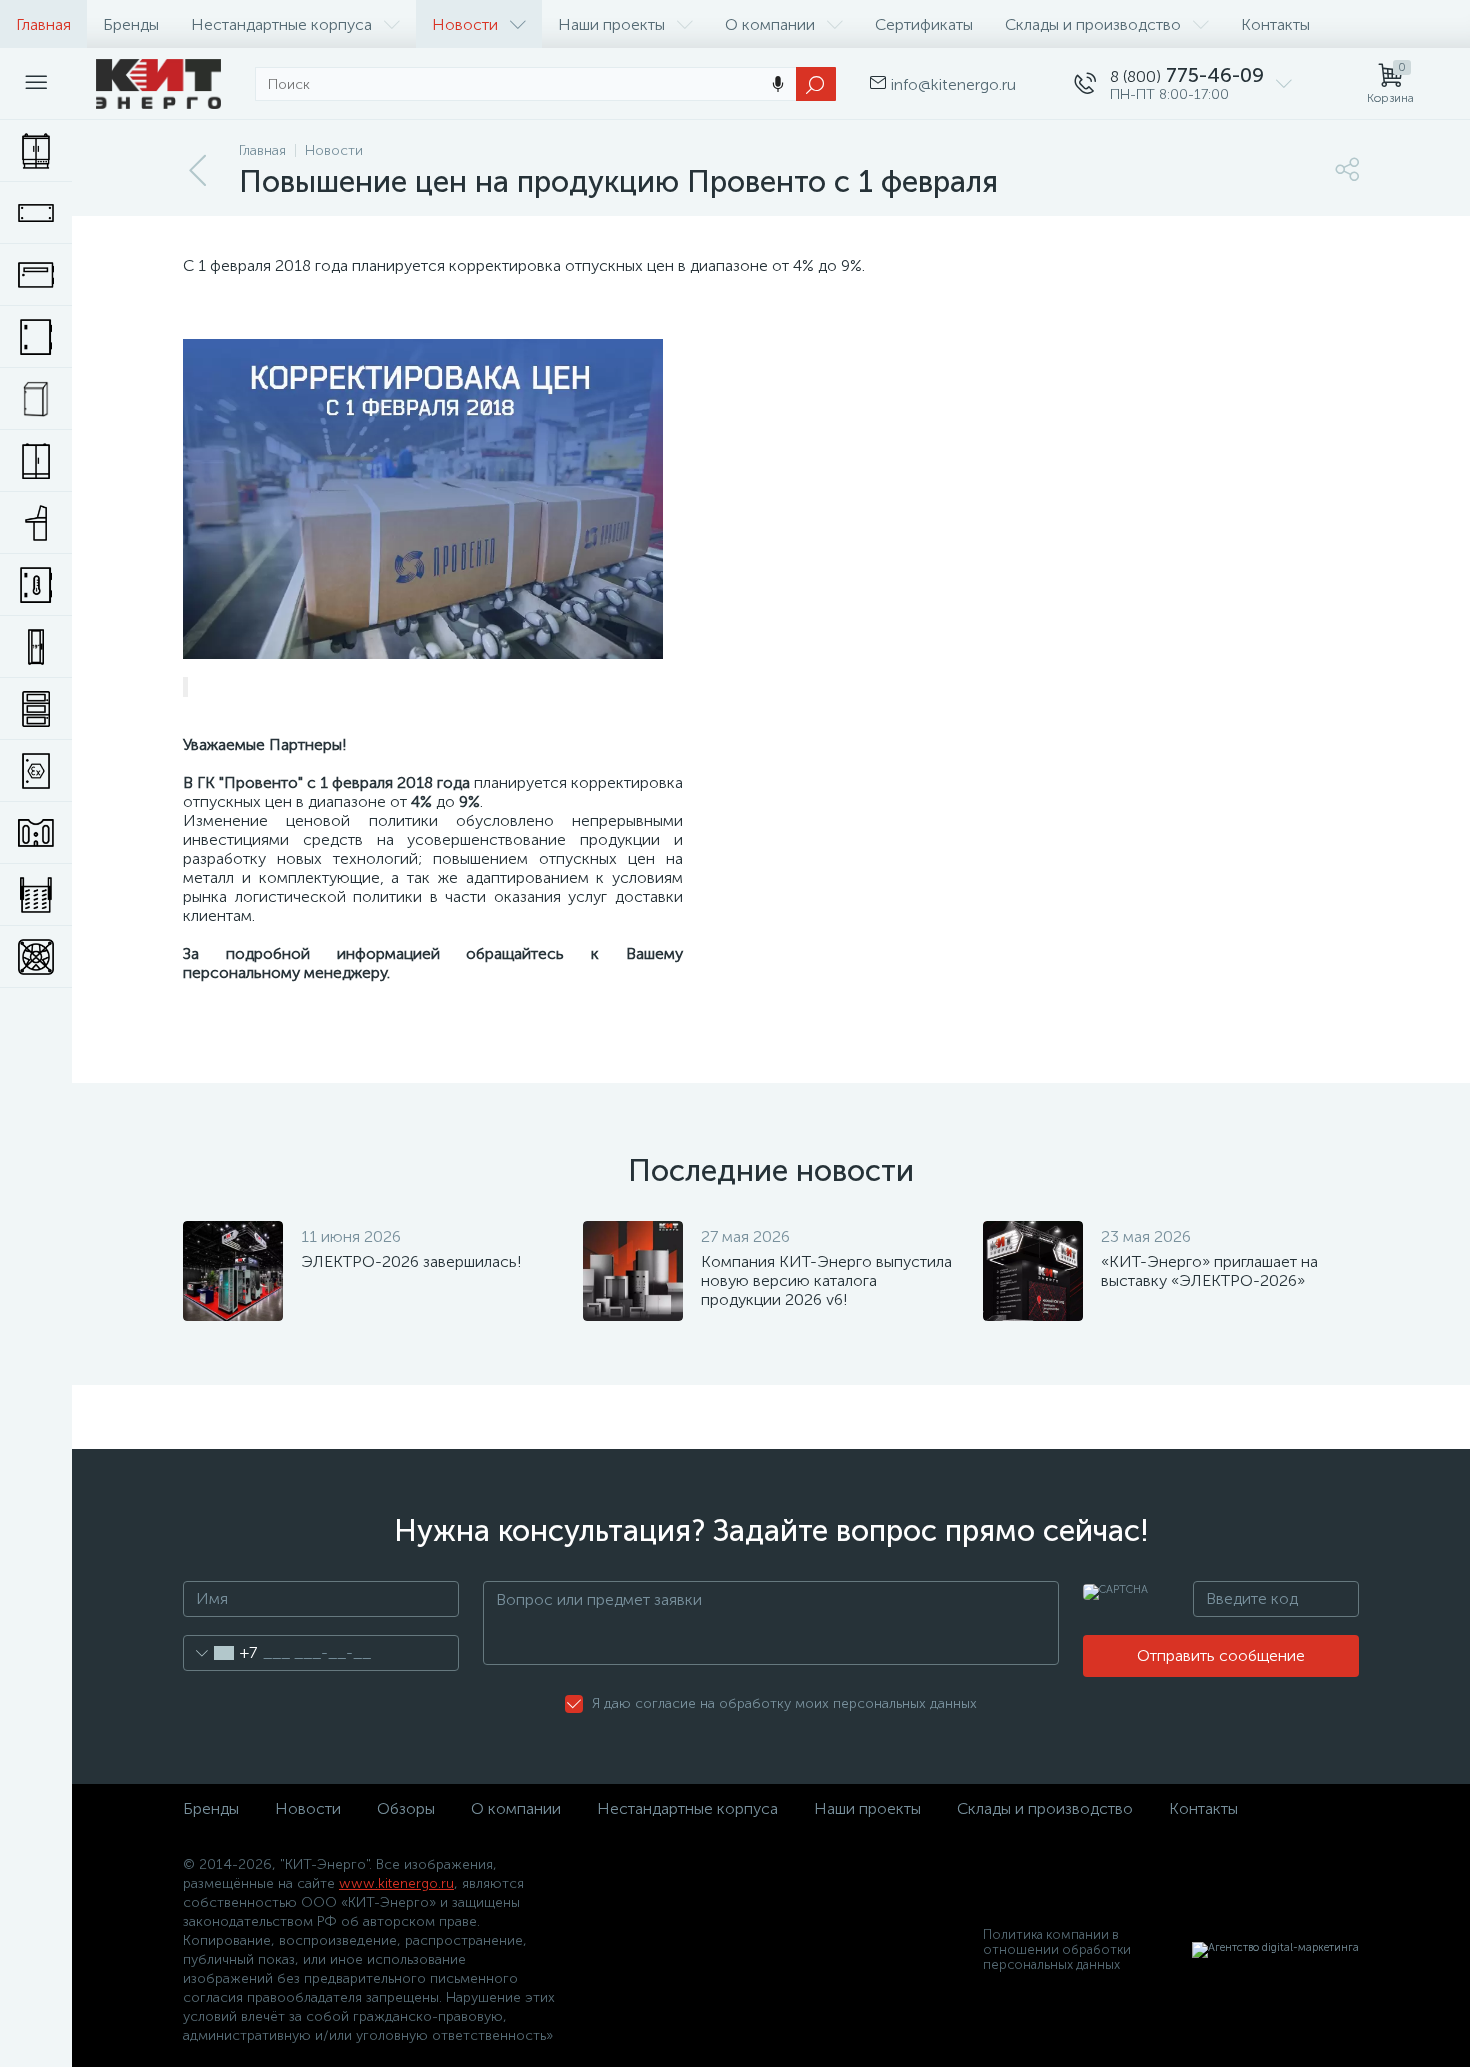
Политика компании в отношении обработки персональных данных (1057, 1949)
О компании (770, 24)
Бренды (131, 24)
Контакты (1275, 24)
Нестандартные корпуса (281, 24)
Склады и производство (1093, 24)
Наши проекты (611, 24)
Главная (43, 24)
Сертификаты (924, 24)
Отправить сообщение (1221, 1655)
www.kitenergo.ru (396, 1883)
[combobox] (220, 1653)
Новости (465, 24)
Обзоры (406, 1808)
